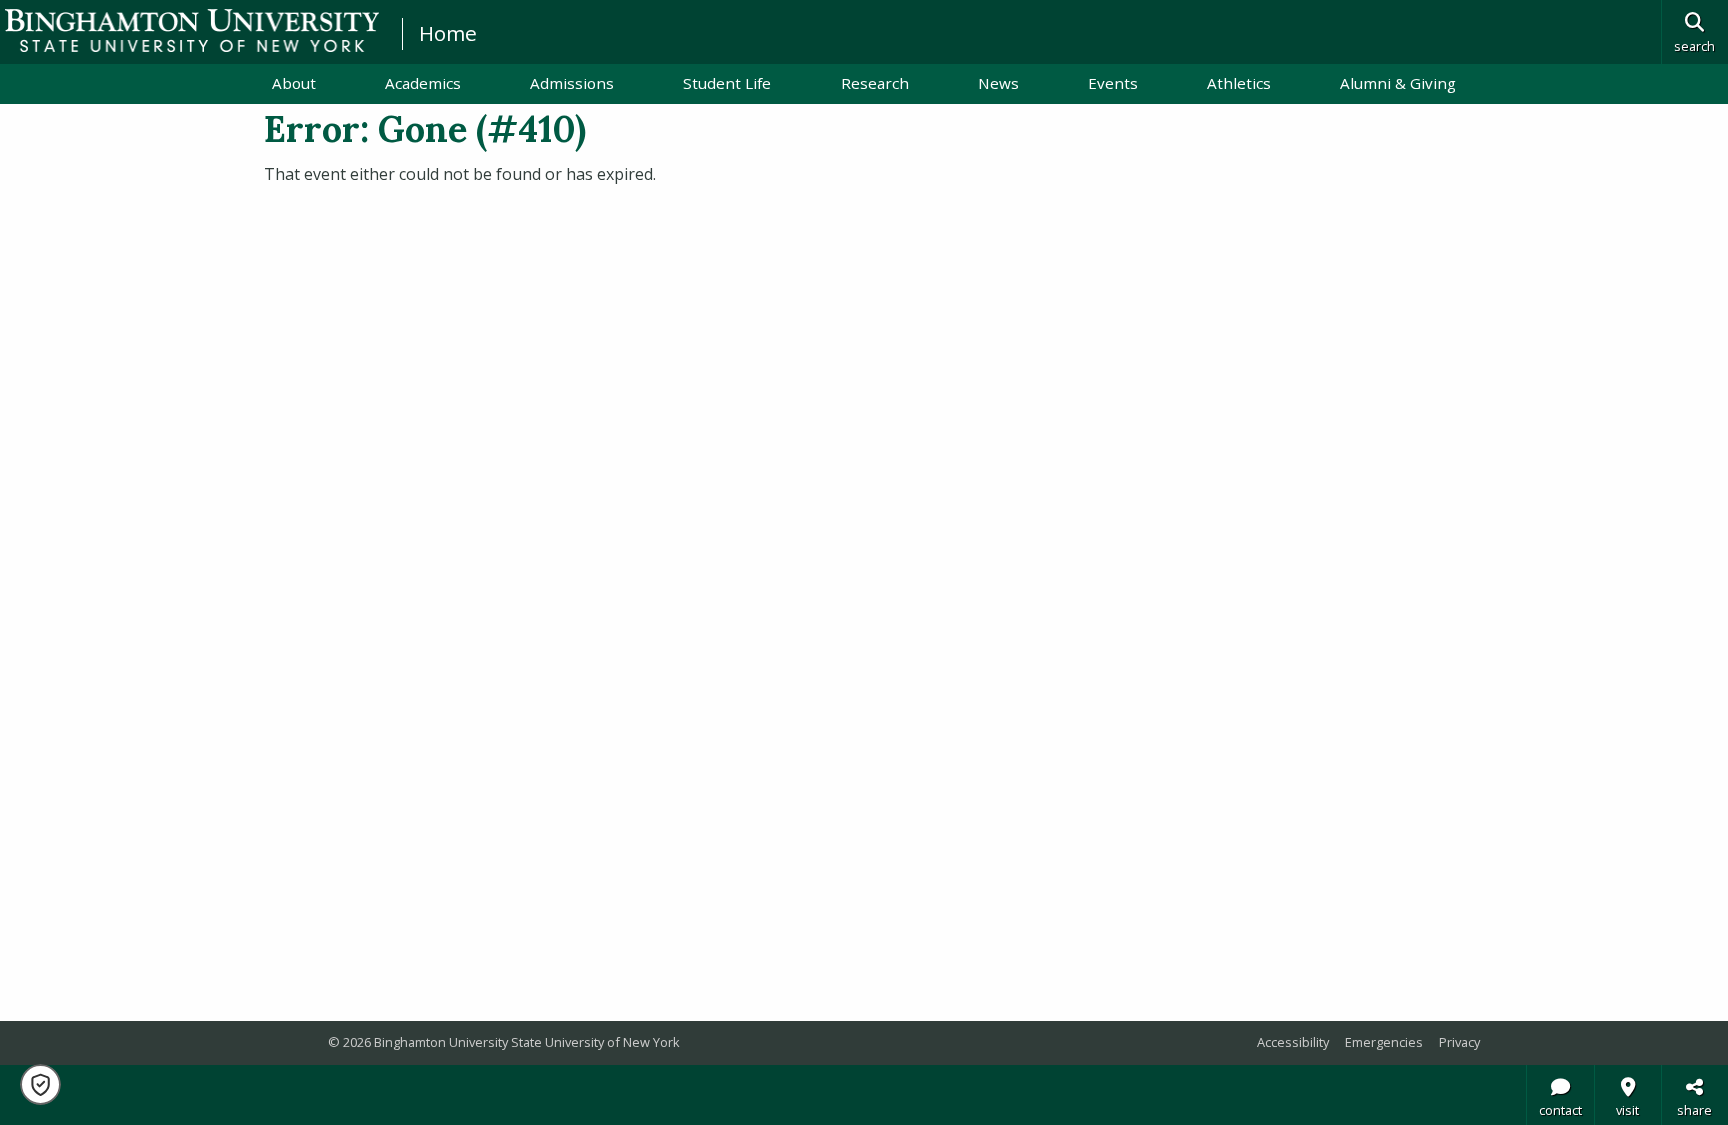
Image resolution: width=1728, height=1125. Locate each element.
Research (875, 83)
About (294, 83)
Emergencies (1384, 1042)
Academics (423, 83)
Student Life (727, 83)
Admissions (572, 83)
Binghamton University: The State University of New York (192, 30)
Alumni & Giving (1398, 83)
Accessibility (1293, 1042)
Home (448, 33)
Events (1113, 83)
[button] (40, 1084)
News (998, 83)
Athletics (1239, 83)
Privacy (1459, 1042)
